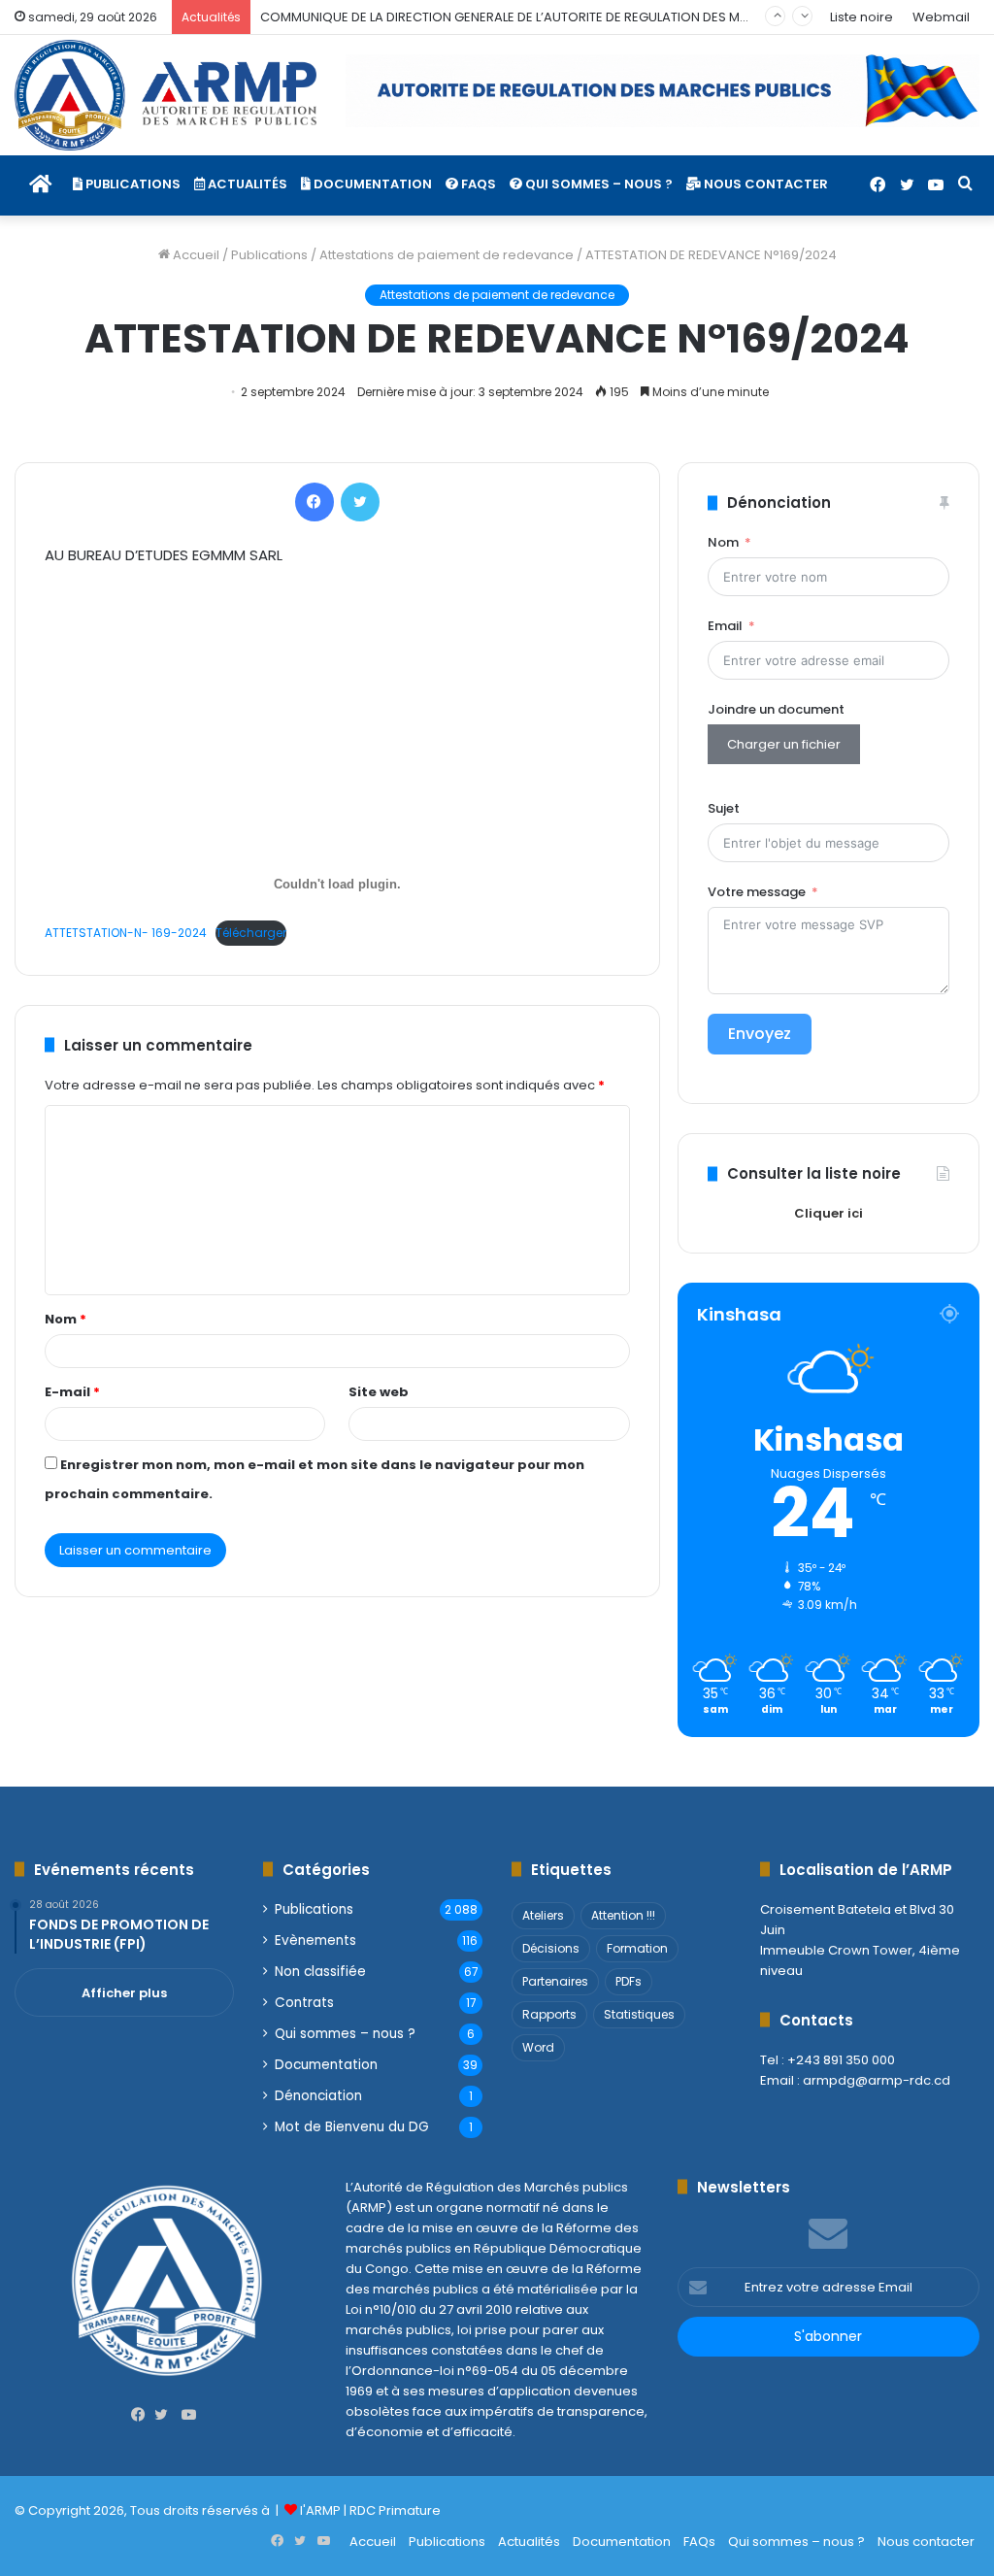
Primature (410, 2510)
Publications (132, 184)
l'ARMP (320, 2510)
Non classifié (320, 1972)
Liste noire (861, 17)
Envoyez (760, 1034)
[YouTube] (936, 185)
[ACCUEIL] (40, 184)
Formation (637, 1948)
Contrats (304, 2003)
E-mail (72, 1392)
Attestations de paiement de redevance (447, 255)
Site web (379, 1392)
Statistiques (639, 2014)
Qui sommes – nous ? (597, 184)
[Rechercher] (965, 184)
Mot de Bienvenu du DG (352, 2127)
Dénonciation (318, 2096)
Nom (66, 1319)
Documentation (371, 184)
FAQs (477, 184)
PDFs (629, 1981)
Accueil (195, 255)
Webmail (941, 17)
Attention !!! (623, 1915)
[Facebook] (878, 185)
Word (538, 2047)
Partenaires (555, 1981)
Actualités (246, 184)
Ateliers (543, 1915)
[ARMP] (166, 95)
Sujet (724, 808)
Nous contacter (764, 184)
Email (725, 626)
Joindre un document (776, 709)
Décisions (551, 1948)
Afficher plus (124, 1993)
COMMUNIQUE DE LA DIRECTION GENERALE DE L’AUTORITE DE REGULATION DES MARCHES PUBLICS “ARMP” (575, 17)
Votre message (757, 892)
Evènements (315, 1940)
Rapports (549, 2014)
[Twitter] (907, 185)
